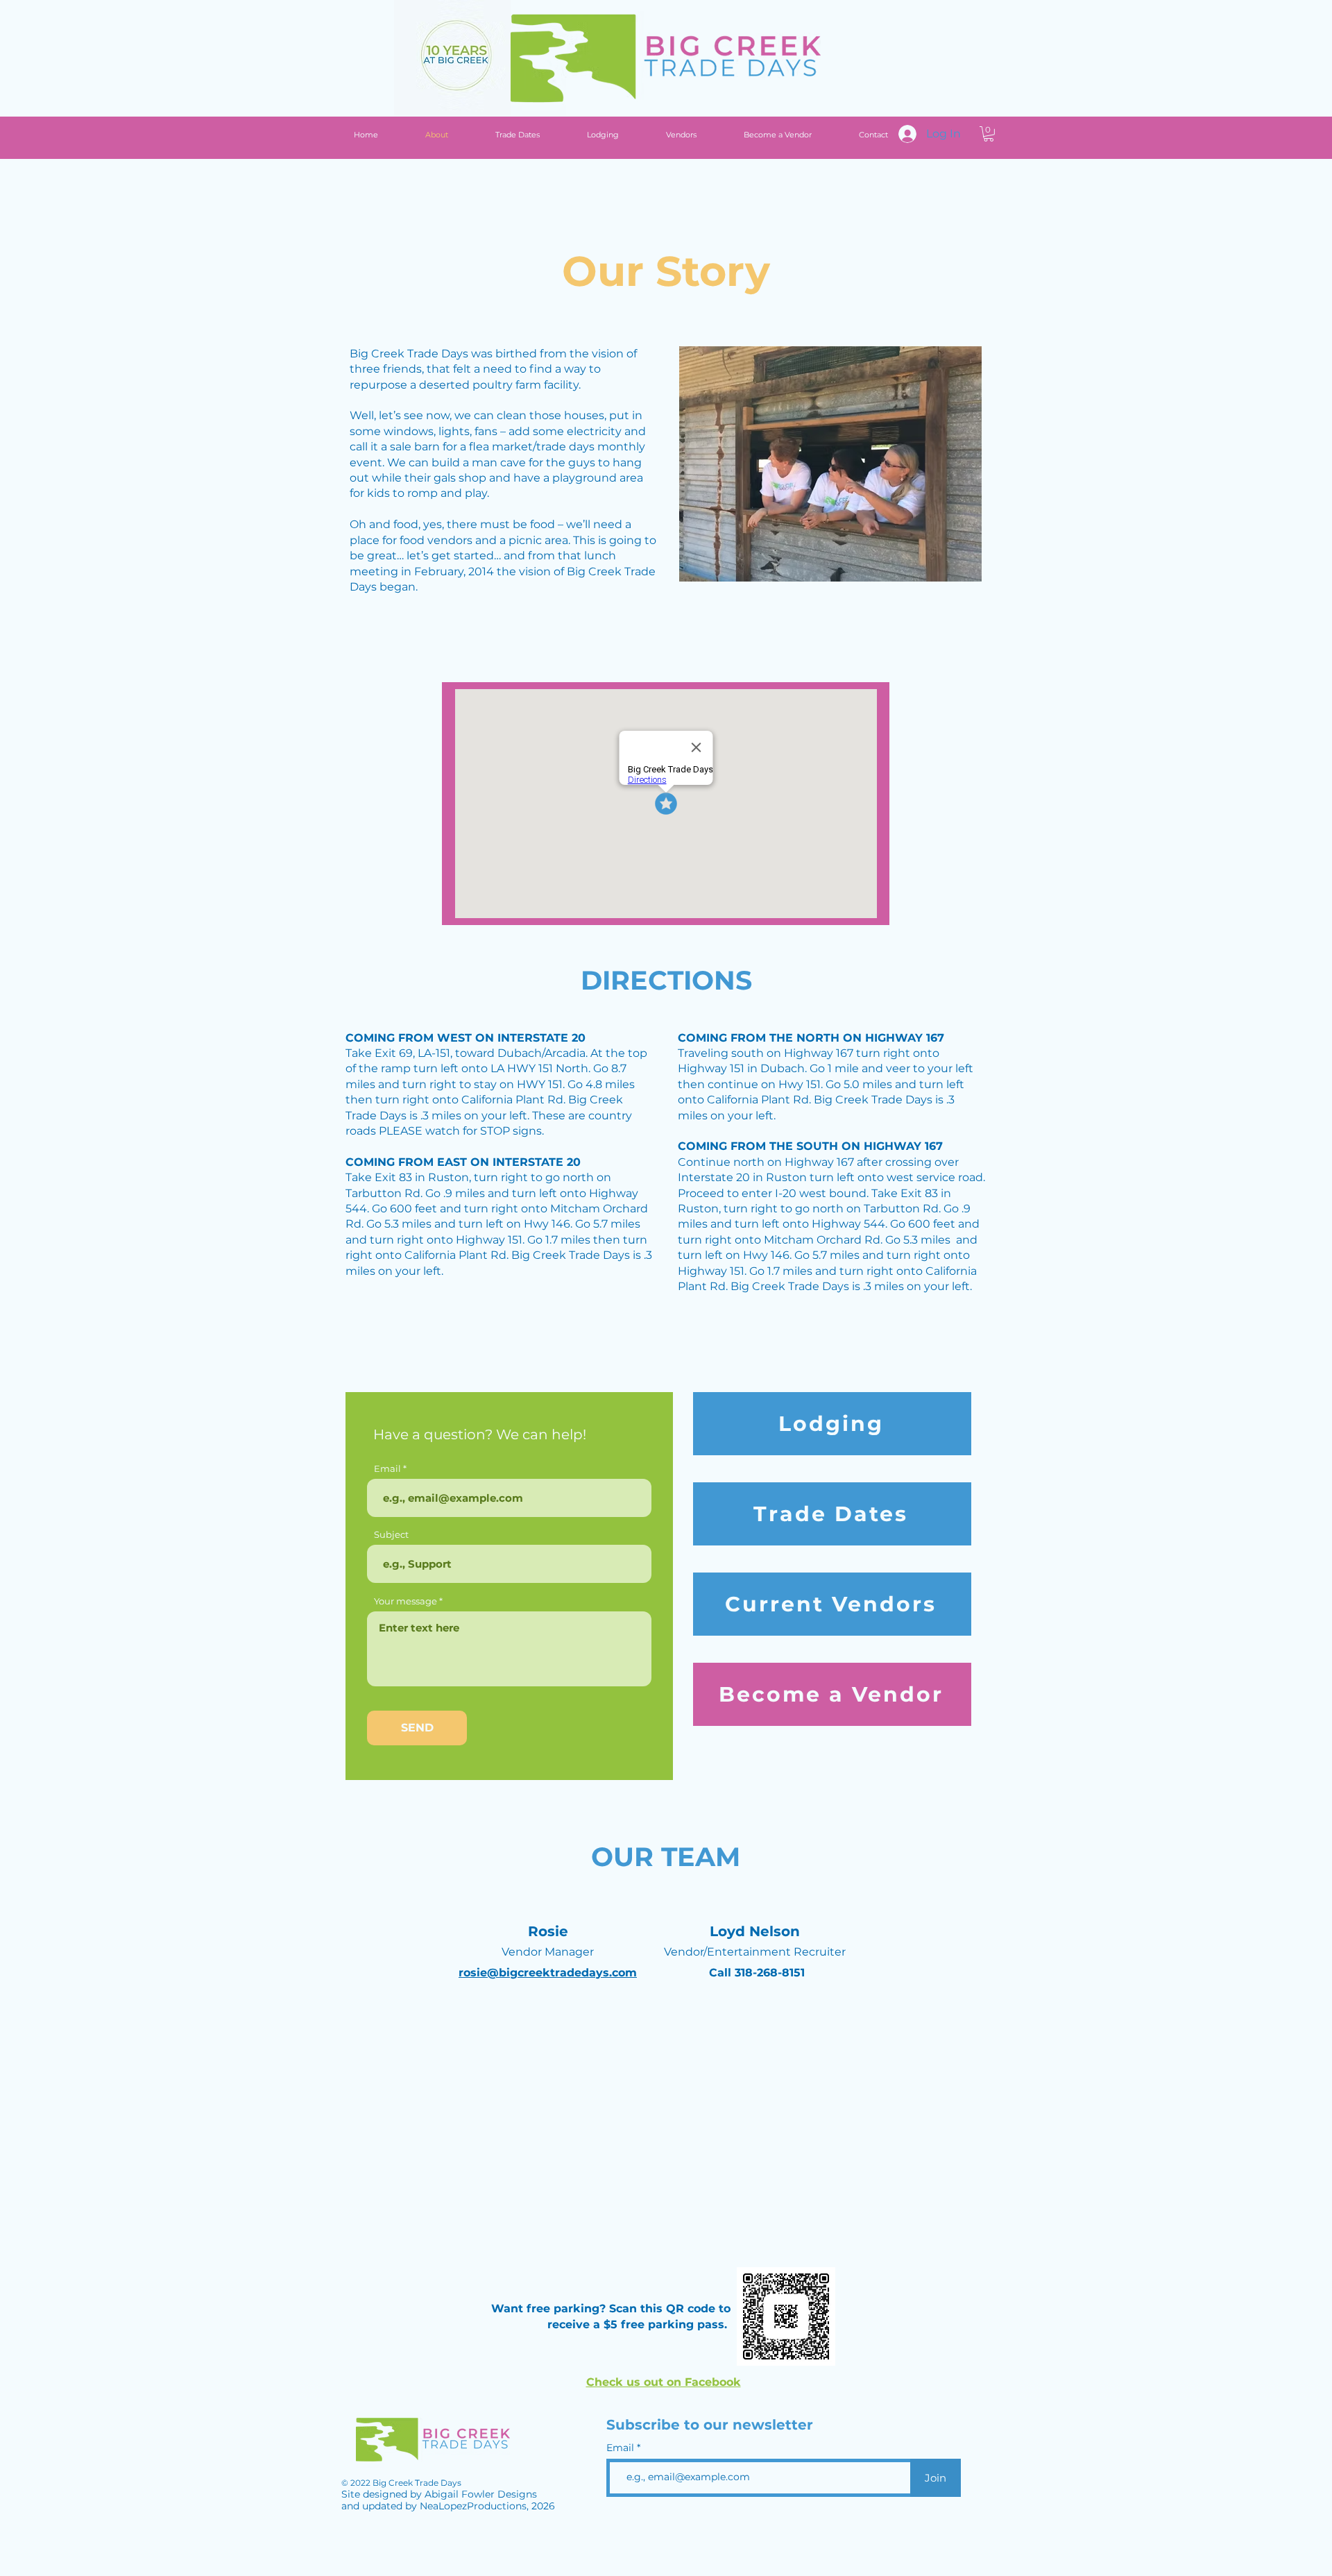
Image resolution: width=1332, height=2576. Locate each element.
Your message (405, 1601)
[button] (989, 134)
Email (387, 1469)
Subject (391, 1535)
